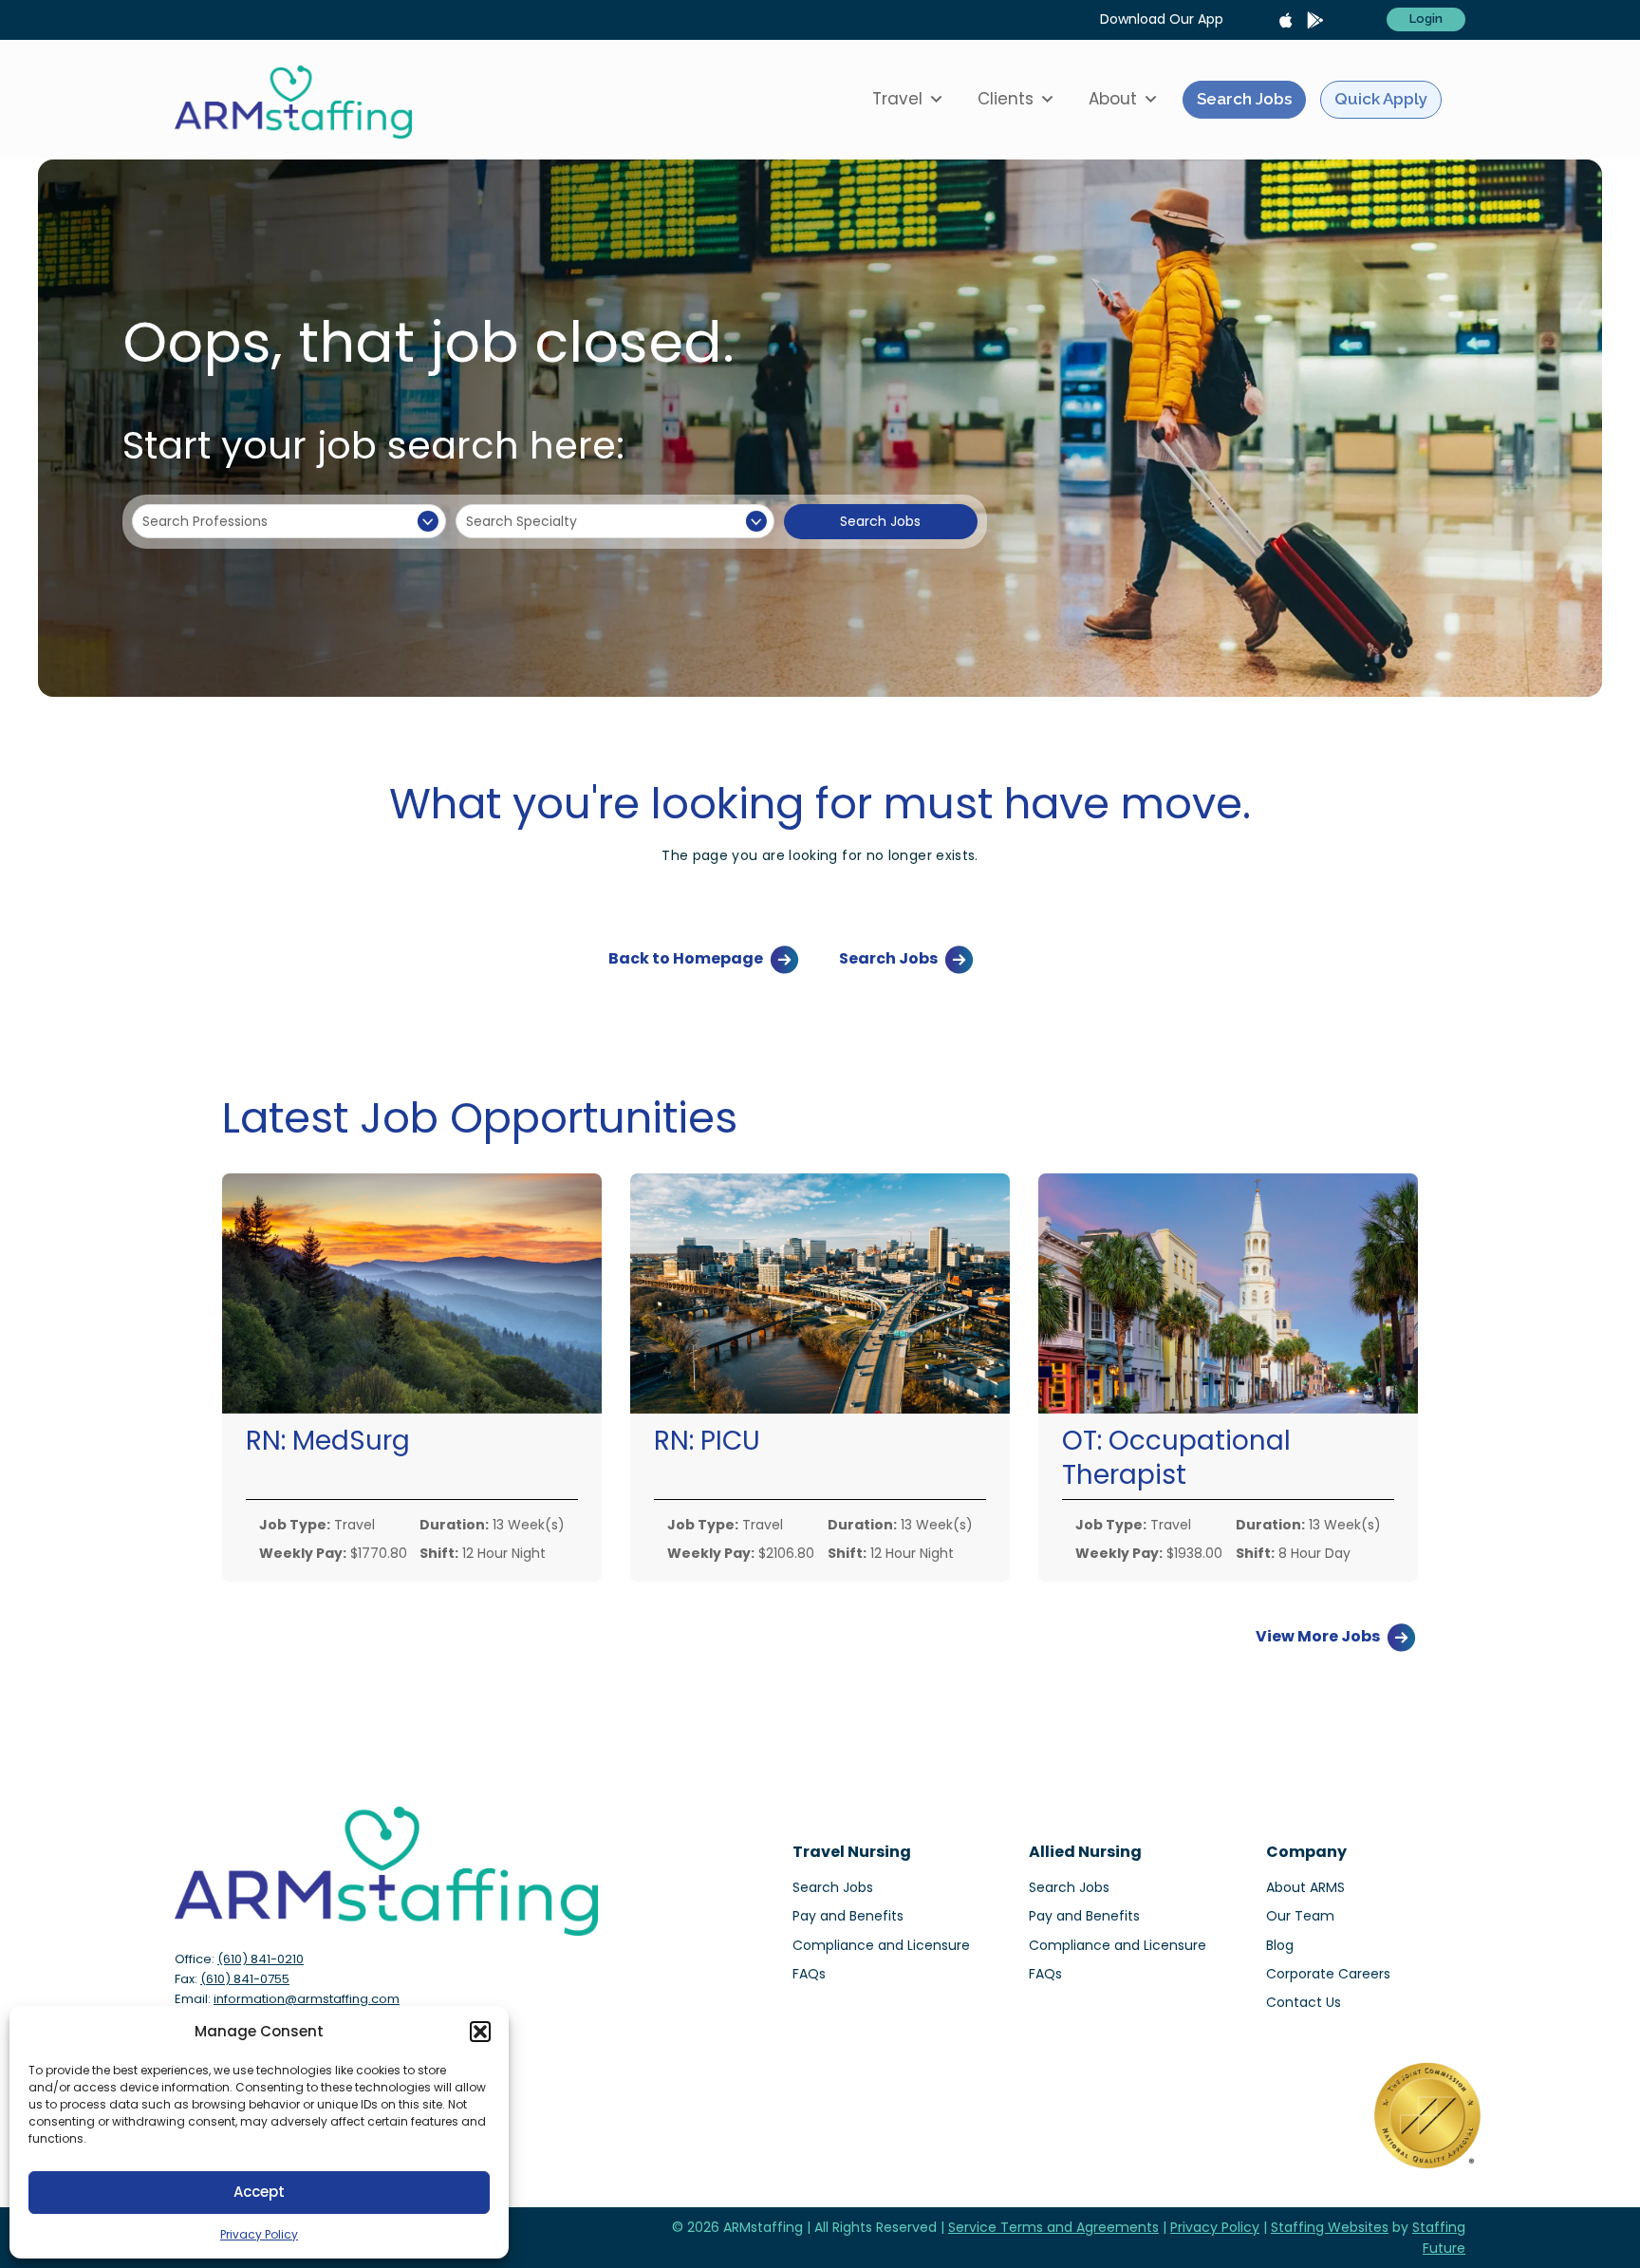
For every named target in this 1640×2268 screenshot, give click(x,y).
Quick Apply (1381, 99)
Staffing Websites (1330, 2227)
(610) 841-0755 (245, 1979)
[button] (480, 2032)
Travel (897, 99)
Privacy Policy (259, 2234)
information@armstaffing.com (307, 1999)
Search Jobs (1244, 99)
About (1113, 99)
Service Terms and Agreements (1053, 2227)
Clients (1006, 99)
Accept (259, 2192)
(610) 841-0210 (261, 1959)
